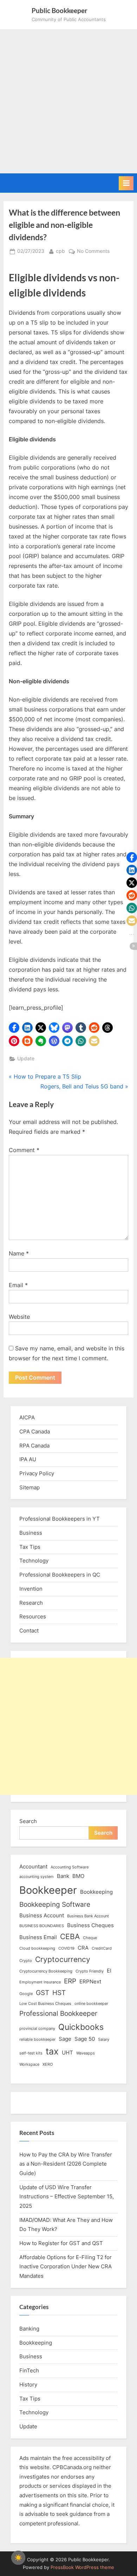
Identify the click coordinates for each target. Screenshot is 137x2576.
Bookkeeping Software (55, 1904)
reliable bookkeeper (37, 2040)
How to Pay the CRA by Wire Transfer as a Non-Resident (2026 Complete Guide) (66, 2164)
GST (43, 1993)
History (28, 2385)
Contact (29, 1631)
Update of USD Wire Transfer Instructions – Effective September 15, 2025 (67, 2197)
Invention (31, 1589)
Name (19, 1253)
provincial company (37, 2029)
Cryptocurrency (63, 1959)
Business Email (38, 1937)
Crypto (26, 1961)
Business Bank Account (88, 1916)
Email (18, 1285)
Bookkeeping (96, 1892)
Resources (33, 1616)
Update (26, 1059)
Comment (24, 1150)
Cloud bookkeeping (37, 1948)
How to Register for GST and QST (61, 2243)
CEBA (70, 1936)
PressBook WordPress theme (82, 2567)
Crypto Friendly (90, 1971)
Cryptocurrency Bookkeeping (46, 1971)
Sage (65, 2039)
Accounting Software (70, 1867)
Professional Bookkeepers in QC (60, 1575)
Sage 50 (85, 2039)
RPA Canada (34, 1446)
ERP (70, 1981)
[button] (14, 1028)
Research (31, 1603)
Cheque (90, 1938)
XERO (48, 2064)
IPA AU (28, 1459)
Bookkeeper (48, 1890)
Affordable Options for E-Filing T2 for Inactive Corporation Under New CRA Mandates (66, 2267)
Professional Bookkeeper (58, 2014)
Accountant (33, 1867)
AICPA (27, 1417)
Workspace (29, 2064)
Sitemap (30, 1487)
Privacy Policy (37, 1473)
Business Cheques (90, 1925)
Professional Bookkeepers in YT (60, 1519)
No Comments (93, 252)
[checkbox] (18, 2558)
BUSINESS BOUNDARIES (42, 1926)
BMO (78, 1876)
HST (59, 1993)
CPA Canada (35, 1431)
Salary (104, 2040)
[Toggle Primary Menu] (126, 183)
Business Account (42, 1915)
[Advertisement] (68, 101)
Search (28, 1821)
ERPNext (90, 1981)
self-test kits (31, 2053)
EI (109, 1971)
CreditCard (102, 1948)
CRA (83, 1948)
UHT (67, 2053)
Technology (34, 1561)
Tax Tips (30, 1547)
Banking (29, 2329)
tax (52, 2051)
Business (31, 1533)
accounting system (37, 1877)
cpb (60, 251)
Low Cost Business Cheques (45, 2004)
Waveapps (86, 2053)
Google (26, 1994)
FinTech (29, 2370)
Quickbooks (81, 2027)
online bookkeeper (91, 2004)
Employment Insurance (40, 1982)
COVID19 (66, 1948)
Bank (63, 1876)
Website (19, 1317)
